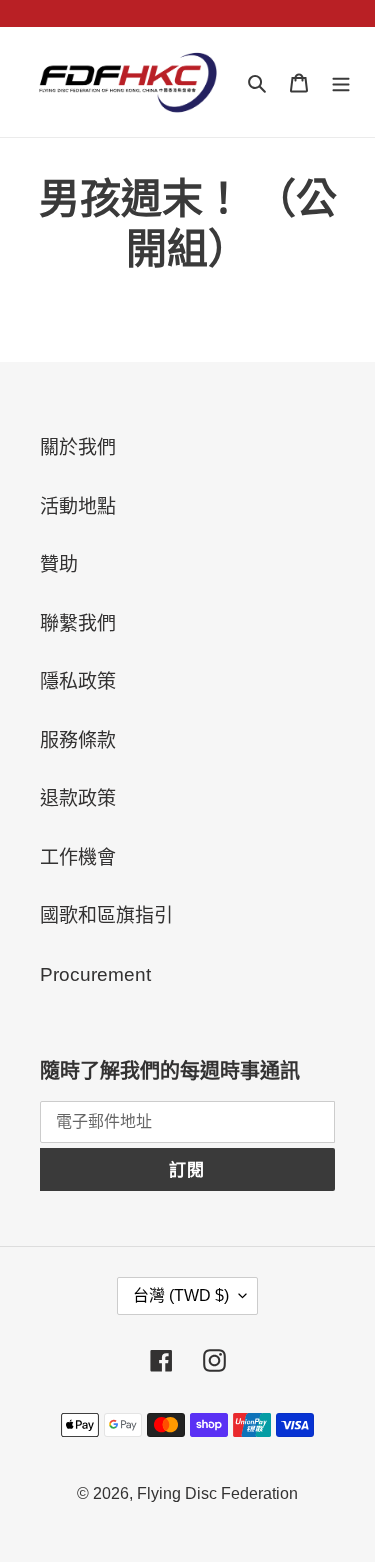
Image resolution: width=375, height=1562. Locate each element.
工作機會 (78, 857)
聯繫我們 (78, 623)
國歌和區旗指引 (106, 915)
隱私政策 (78, 681)
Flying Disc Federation (217, 1493)
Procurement (95, 974)
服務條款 (78, 740)
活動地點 (78, 506)
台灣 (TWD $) (181, 1295)
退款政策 (78, 798)
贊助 (59, 564)
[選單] (341, 82)
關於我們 (78, 447)
